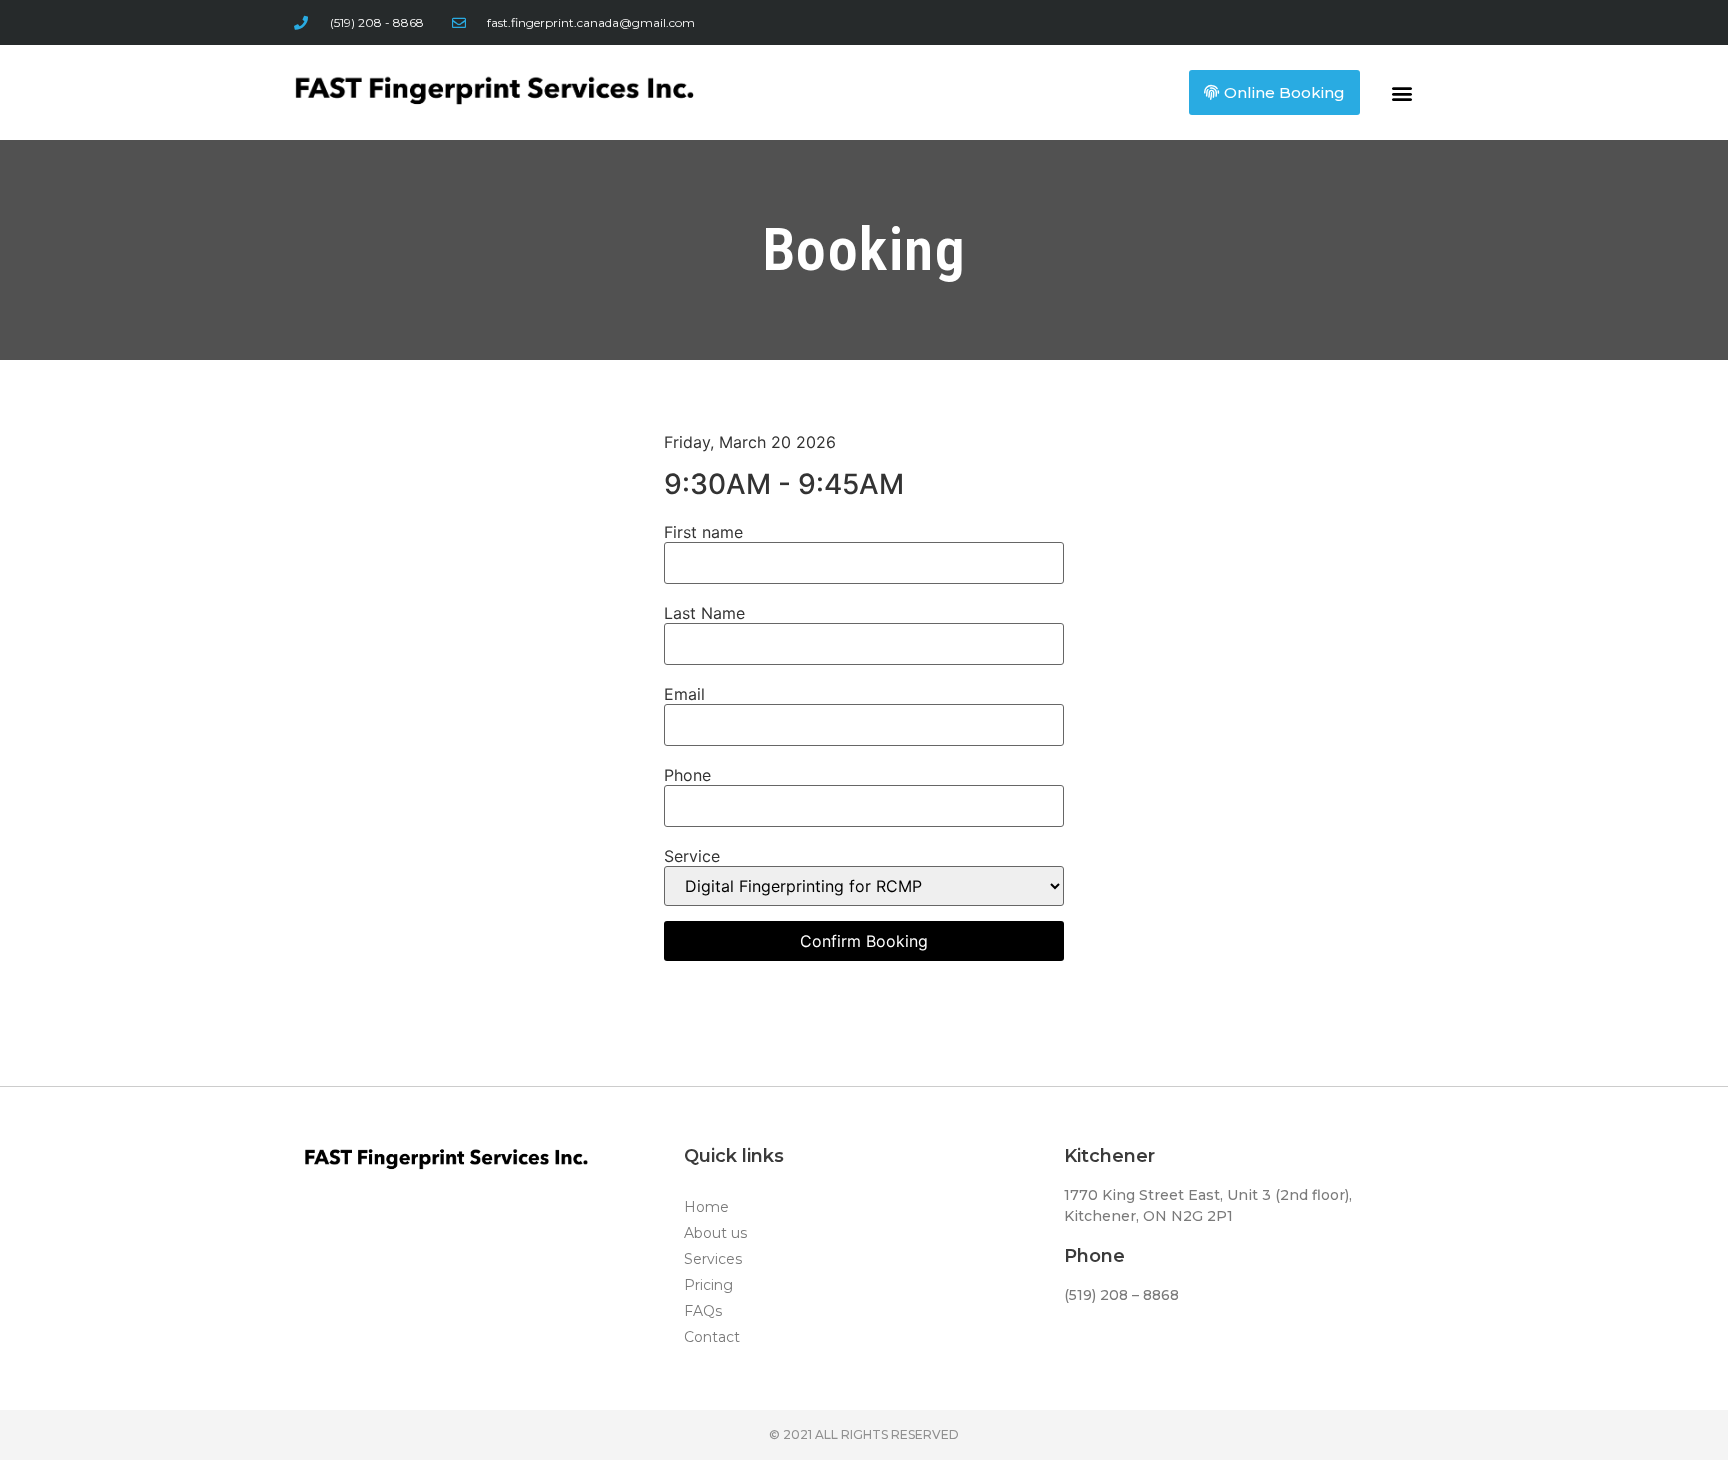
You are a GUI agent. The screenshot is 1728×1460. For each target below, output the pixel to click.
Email (684, 694)
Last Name (704, 613)
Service (692, 856)
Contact (712, 1337)
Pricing (708, 1285)
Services (713, 1259)
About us (715, 1233)
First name (703, 532)
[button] (1402, 92)
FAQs (703, 1311)
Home (706, 1207)
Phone (687, 775)
